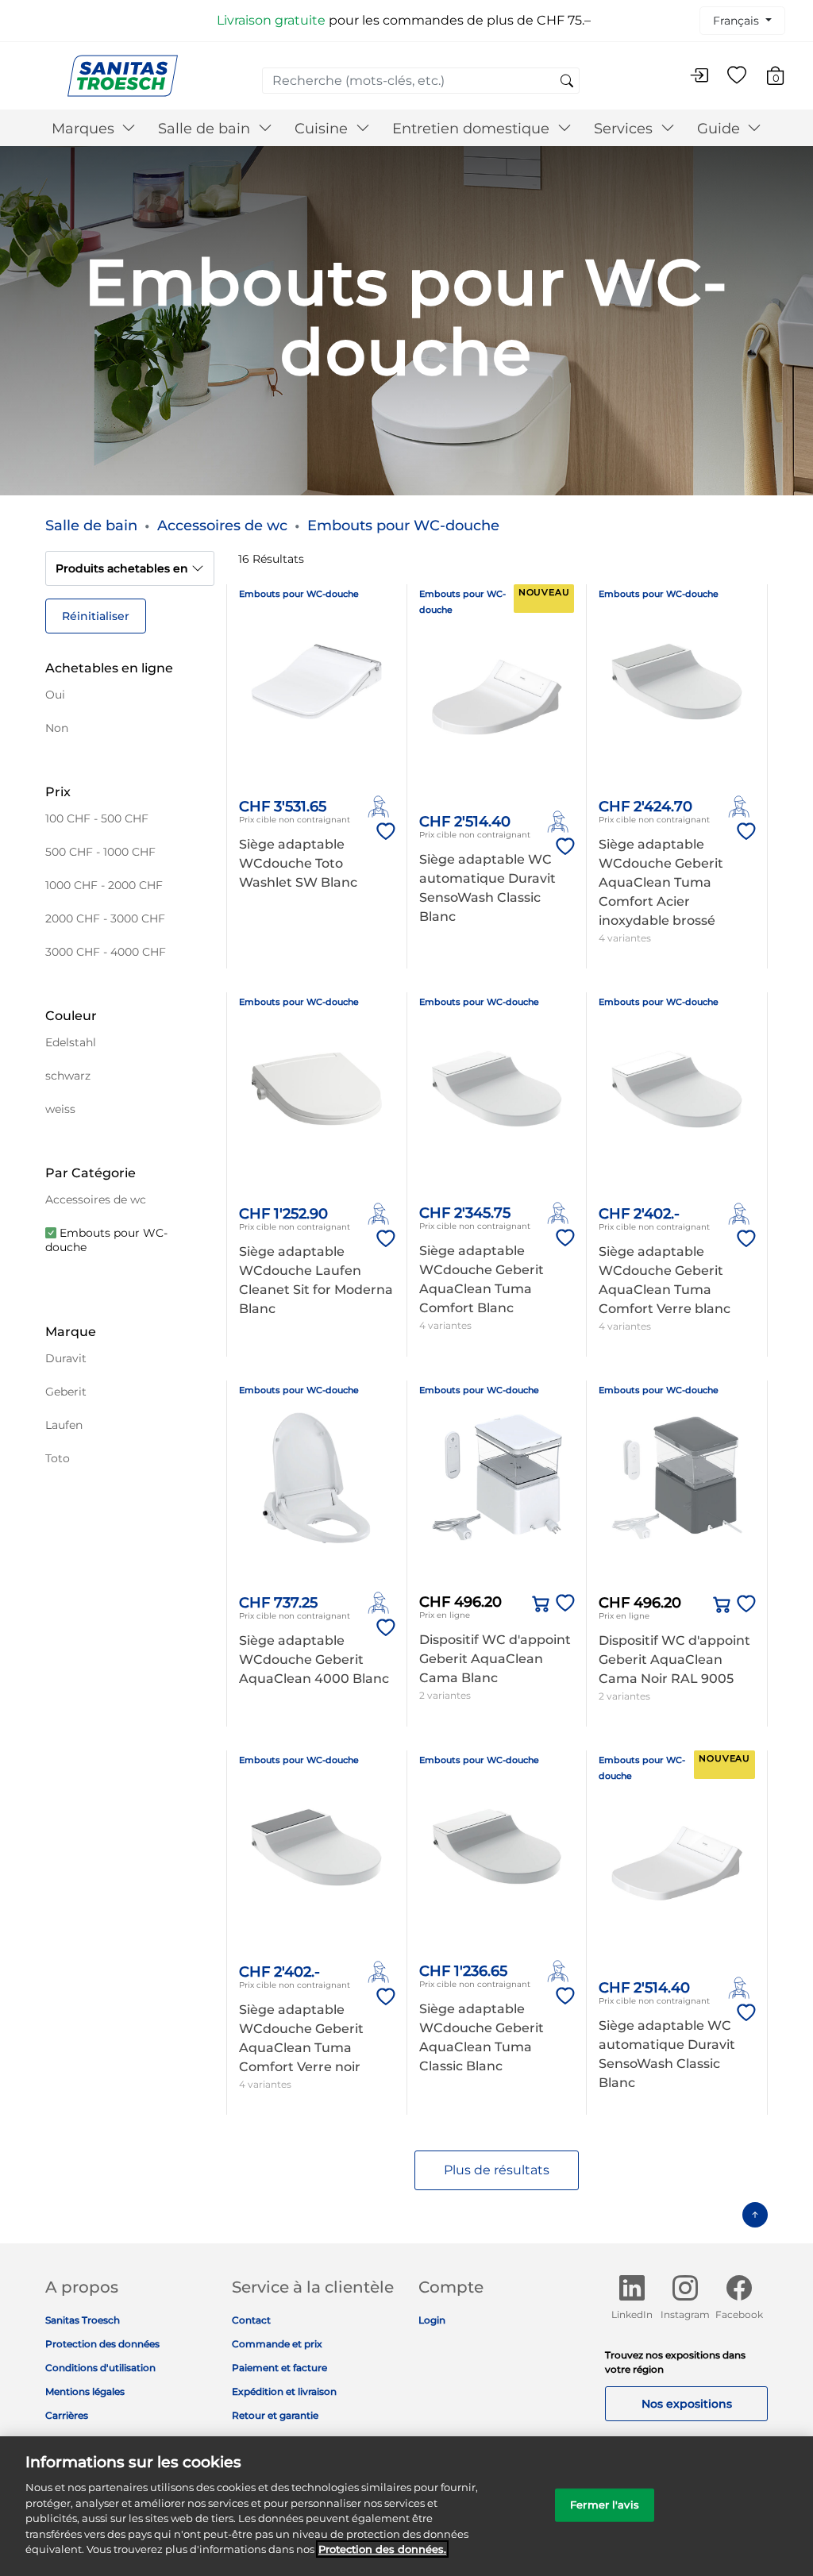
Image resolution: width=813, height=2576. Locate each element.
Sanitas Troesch (83, 2320)
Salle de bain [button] (206, 129)
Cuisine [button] (323, 129)
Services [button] (625, 129)
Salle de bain (91, 526)
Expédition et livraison (284, 2391)
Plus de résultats (497, 2170)
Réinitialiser (96, 616)
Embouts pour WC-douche (403, 526)
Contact (251, 2320)
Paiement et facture (279, 2368)
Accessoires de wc (222, 526)
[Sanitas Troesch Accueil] (123, 75)
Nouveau (544, 592)
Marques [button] (85, 129)
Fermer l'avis (605, 2505)
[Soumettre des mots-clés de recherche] (567, 82)
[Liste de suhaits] (737, 76)
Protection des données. (382, 2549)
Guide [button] (721, 129)
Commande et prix (277, 2344)
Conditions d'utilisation (100, 2368)
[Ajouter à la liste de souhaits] (383, 832)
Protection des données (102, 2344)
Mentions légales (85, 2391)
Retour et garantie (275, 2415)
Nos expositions (687, 2404)
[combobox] (421, 81)
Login (432, 2320)
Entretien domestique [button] (473, 129)
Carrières (67, 2415)
